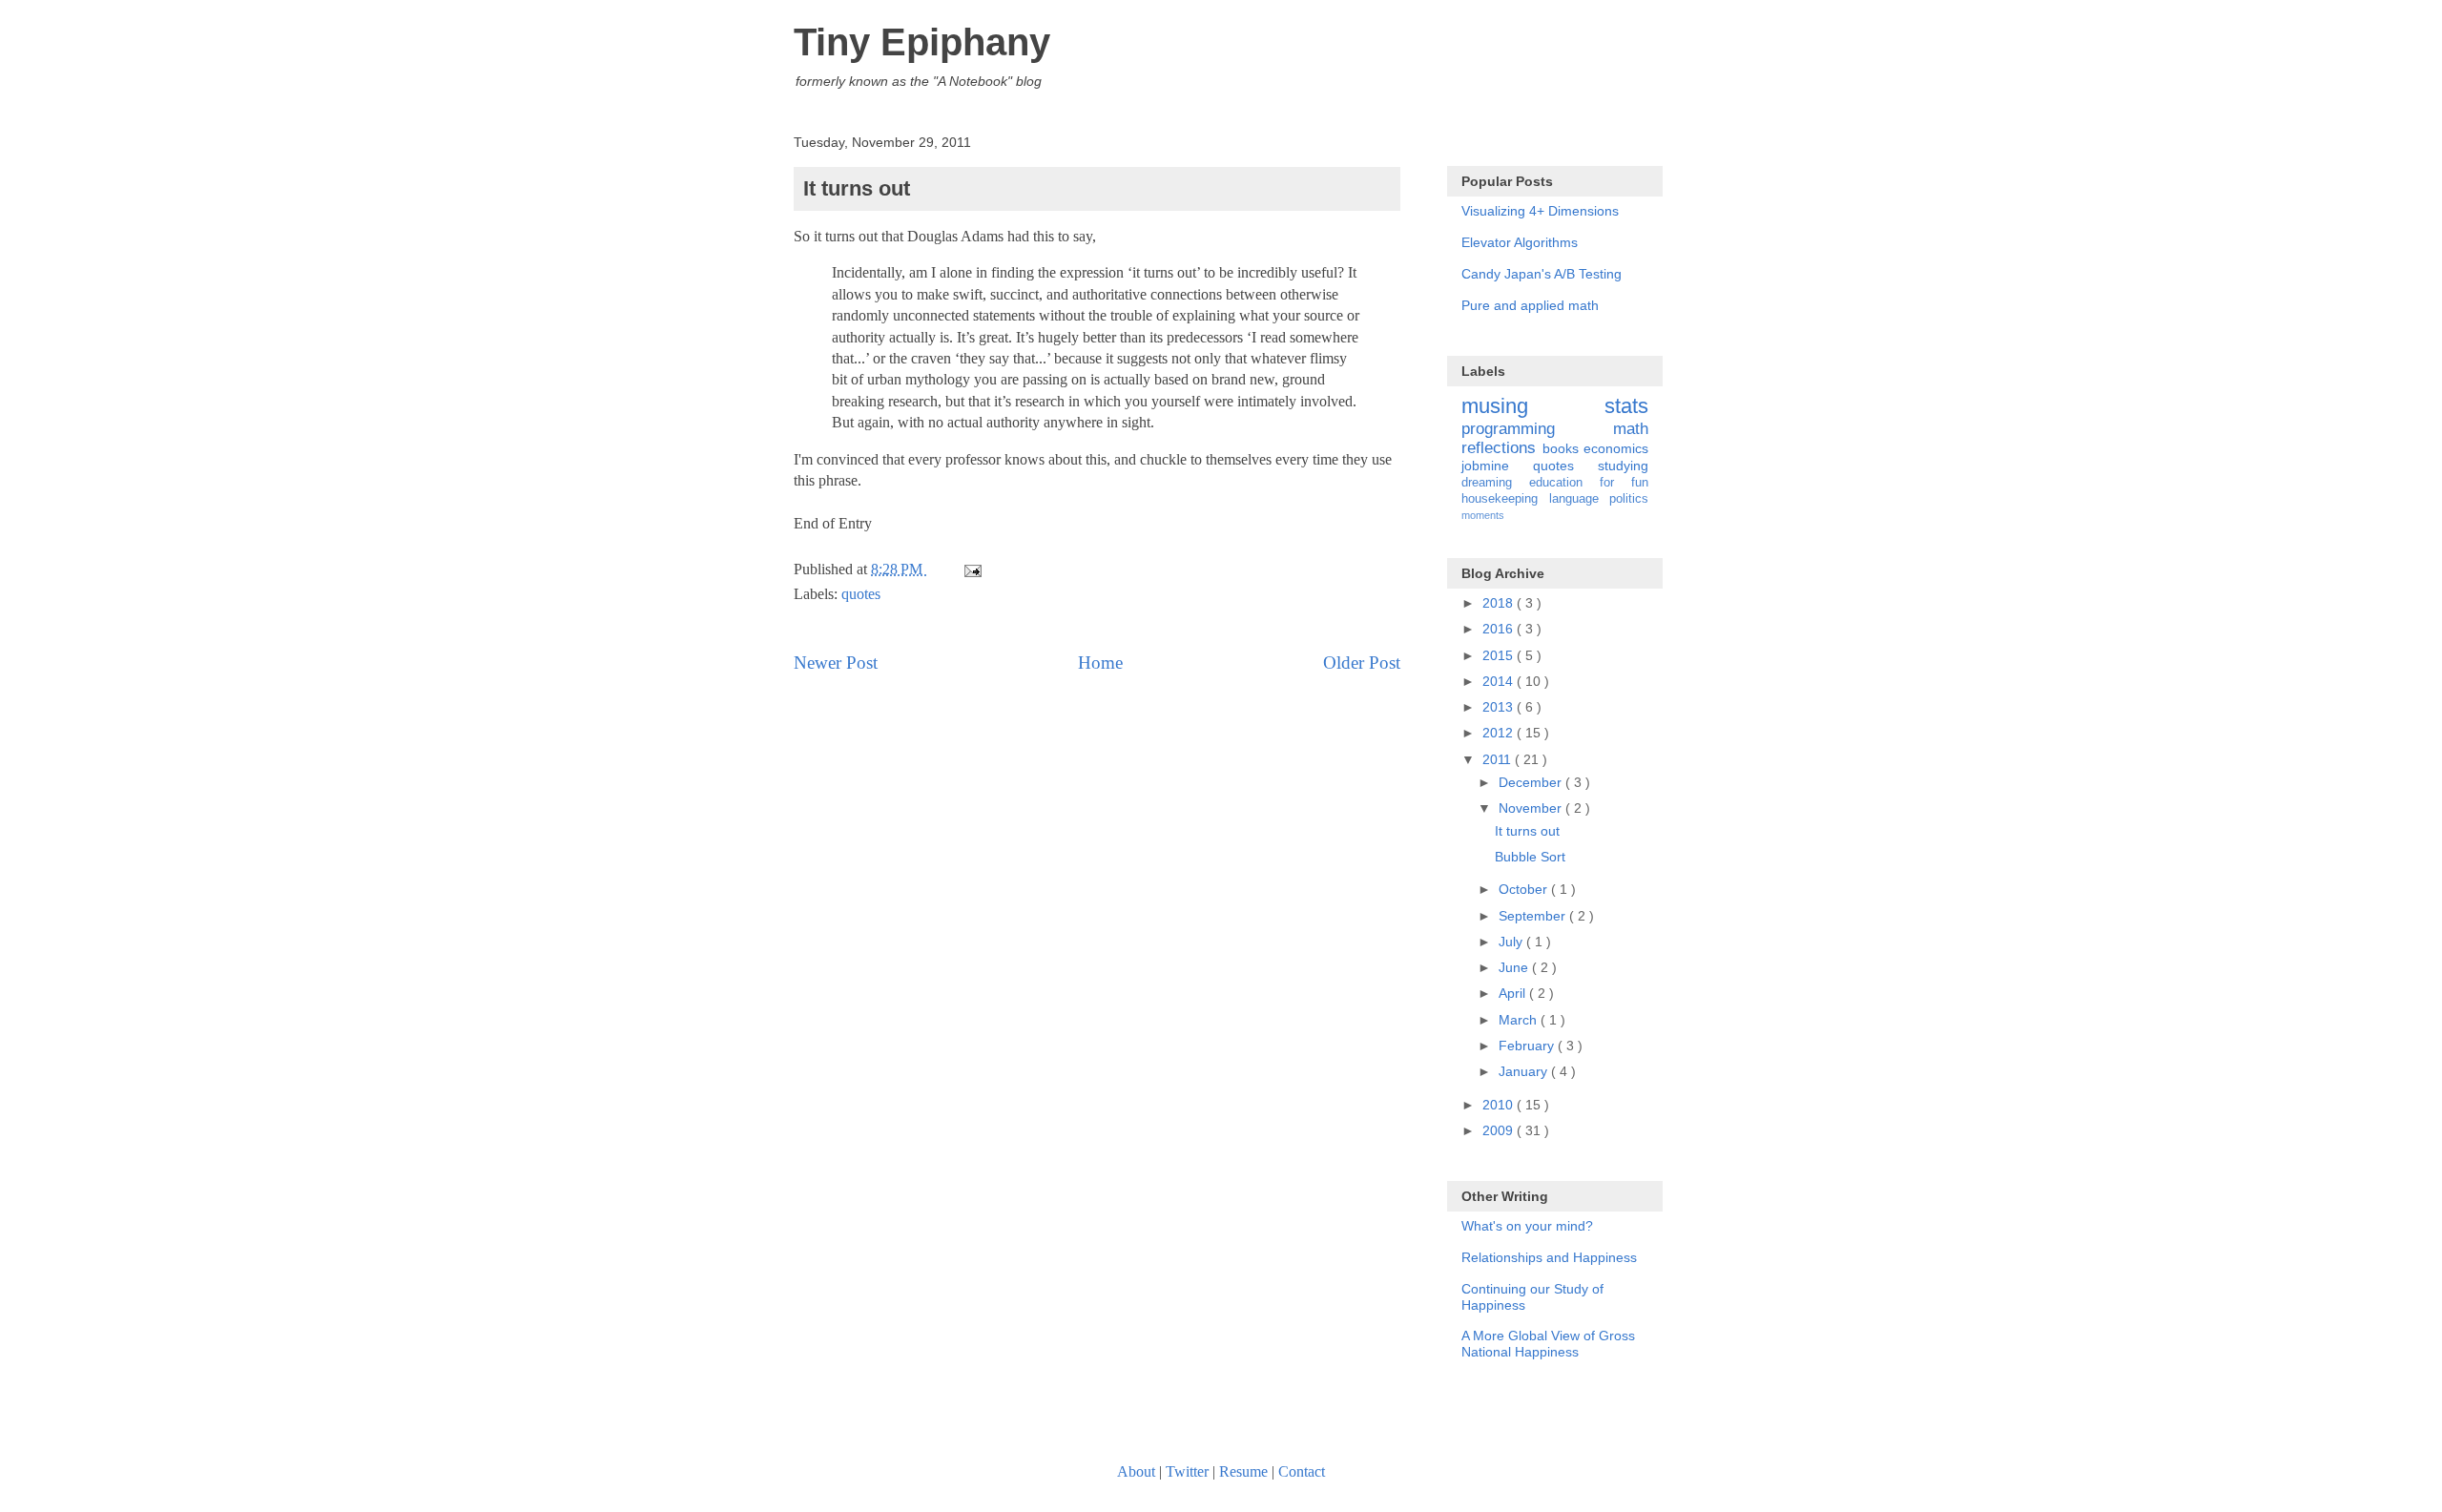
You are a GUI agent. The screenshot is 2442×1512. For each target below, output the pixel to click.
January (1525, 1071)
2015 (1500, 655)
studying (1623, 466)
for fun (1624, 483)
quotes (861, 594)
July (1512, 942)
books (1563, 448)
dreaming (1495, 483)
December (1532, 782)
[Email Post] (971, 569)
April (1514, 993)
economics (1616, 448)
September (1534, 916)
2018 (1500, 603)
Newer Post (836, 663)
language (1580, 499)
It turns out (1527, 831)
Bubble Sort (1530, 857)
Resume (1243, 1471)
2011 (1499, 759)
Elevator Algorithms (1520, 242)
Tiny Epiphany (922, 42)
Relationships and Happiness (1549, 1257)
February (1528, 1046)
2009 (1500, 1130)
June (1515, 967)
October (1525, 889)
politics (1629, 499)
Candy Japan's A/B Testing (1542, 274)
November (1532, 808)
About (1136, 1471)
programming (1537, 429)
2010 (1500, 1105)
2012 (1500, 733)
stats (1626, 406)
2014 (1500, 681)
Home (1100, 663)
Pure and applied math (1530, 305)
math (1631, 429)
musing (1533, 406)
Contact (1302, 1471)
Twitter (1187, 1471)
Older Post (1362, 663)
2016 (1500, 629)
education (1564, 483)
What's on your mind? (1527, 1226)
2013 (1500, 707)
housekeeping (1505, 499)
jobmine (1497, 466)
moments (1483, 515)
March (1520, 1020)
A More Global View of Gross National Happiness (1548, 1344)
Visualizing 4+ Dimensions (1540, 211)
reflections (1502, 448)
